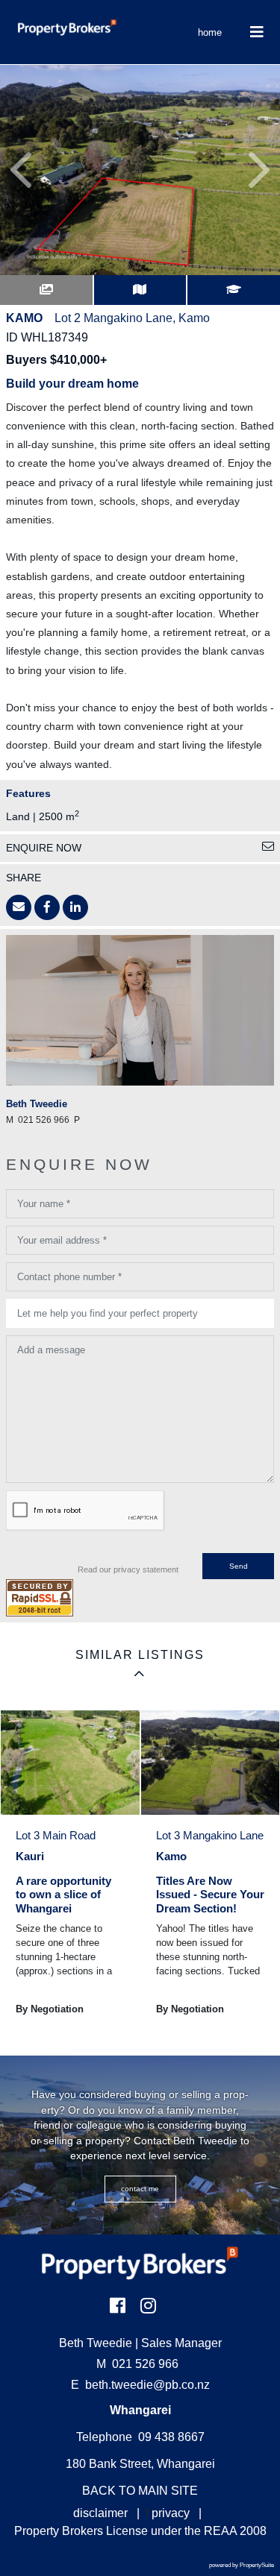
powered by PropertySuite (242, 2565)
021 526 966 (137, 2364)
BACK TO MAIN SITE (140, 2491)
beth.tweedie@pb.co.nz (147, 2385)
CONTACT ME (140, 2189)
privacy (171, 2513)
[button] (21, 170)
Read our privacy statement (128, 1569)
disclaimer (100, 2513)
